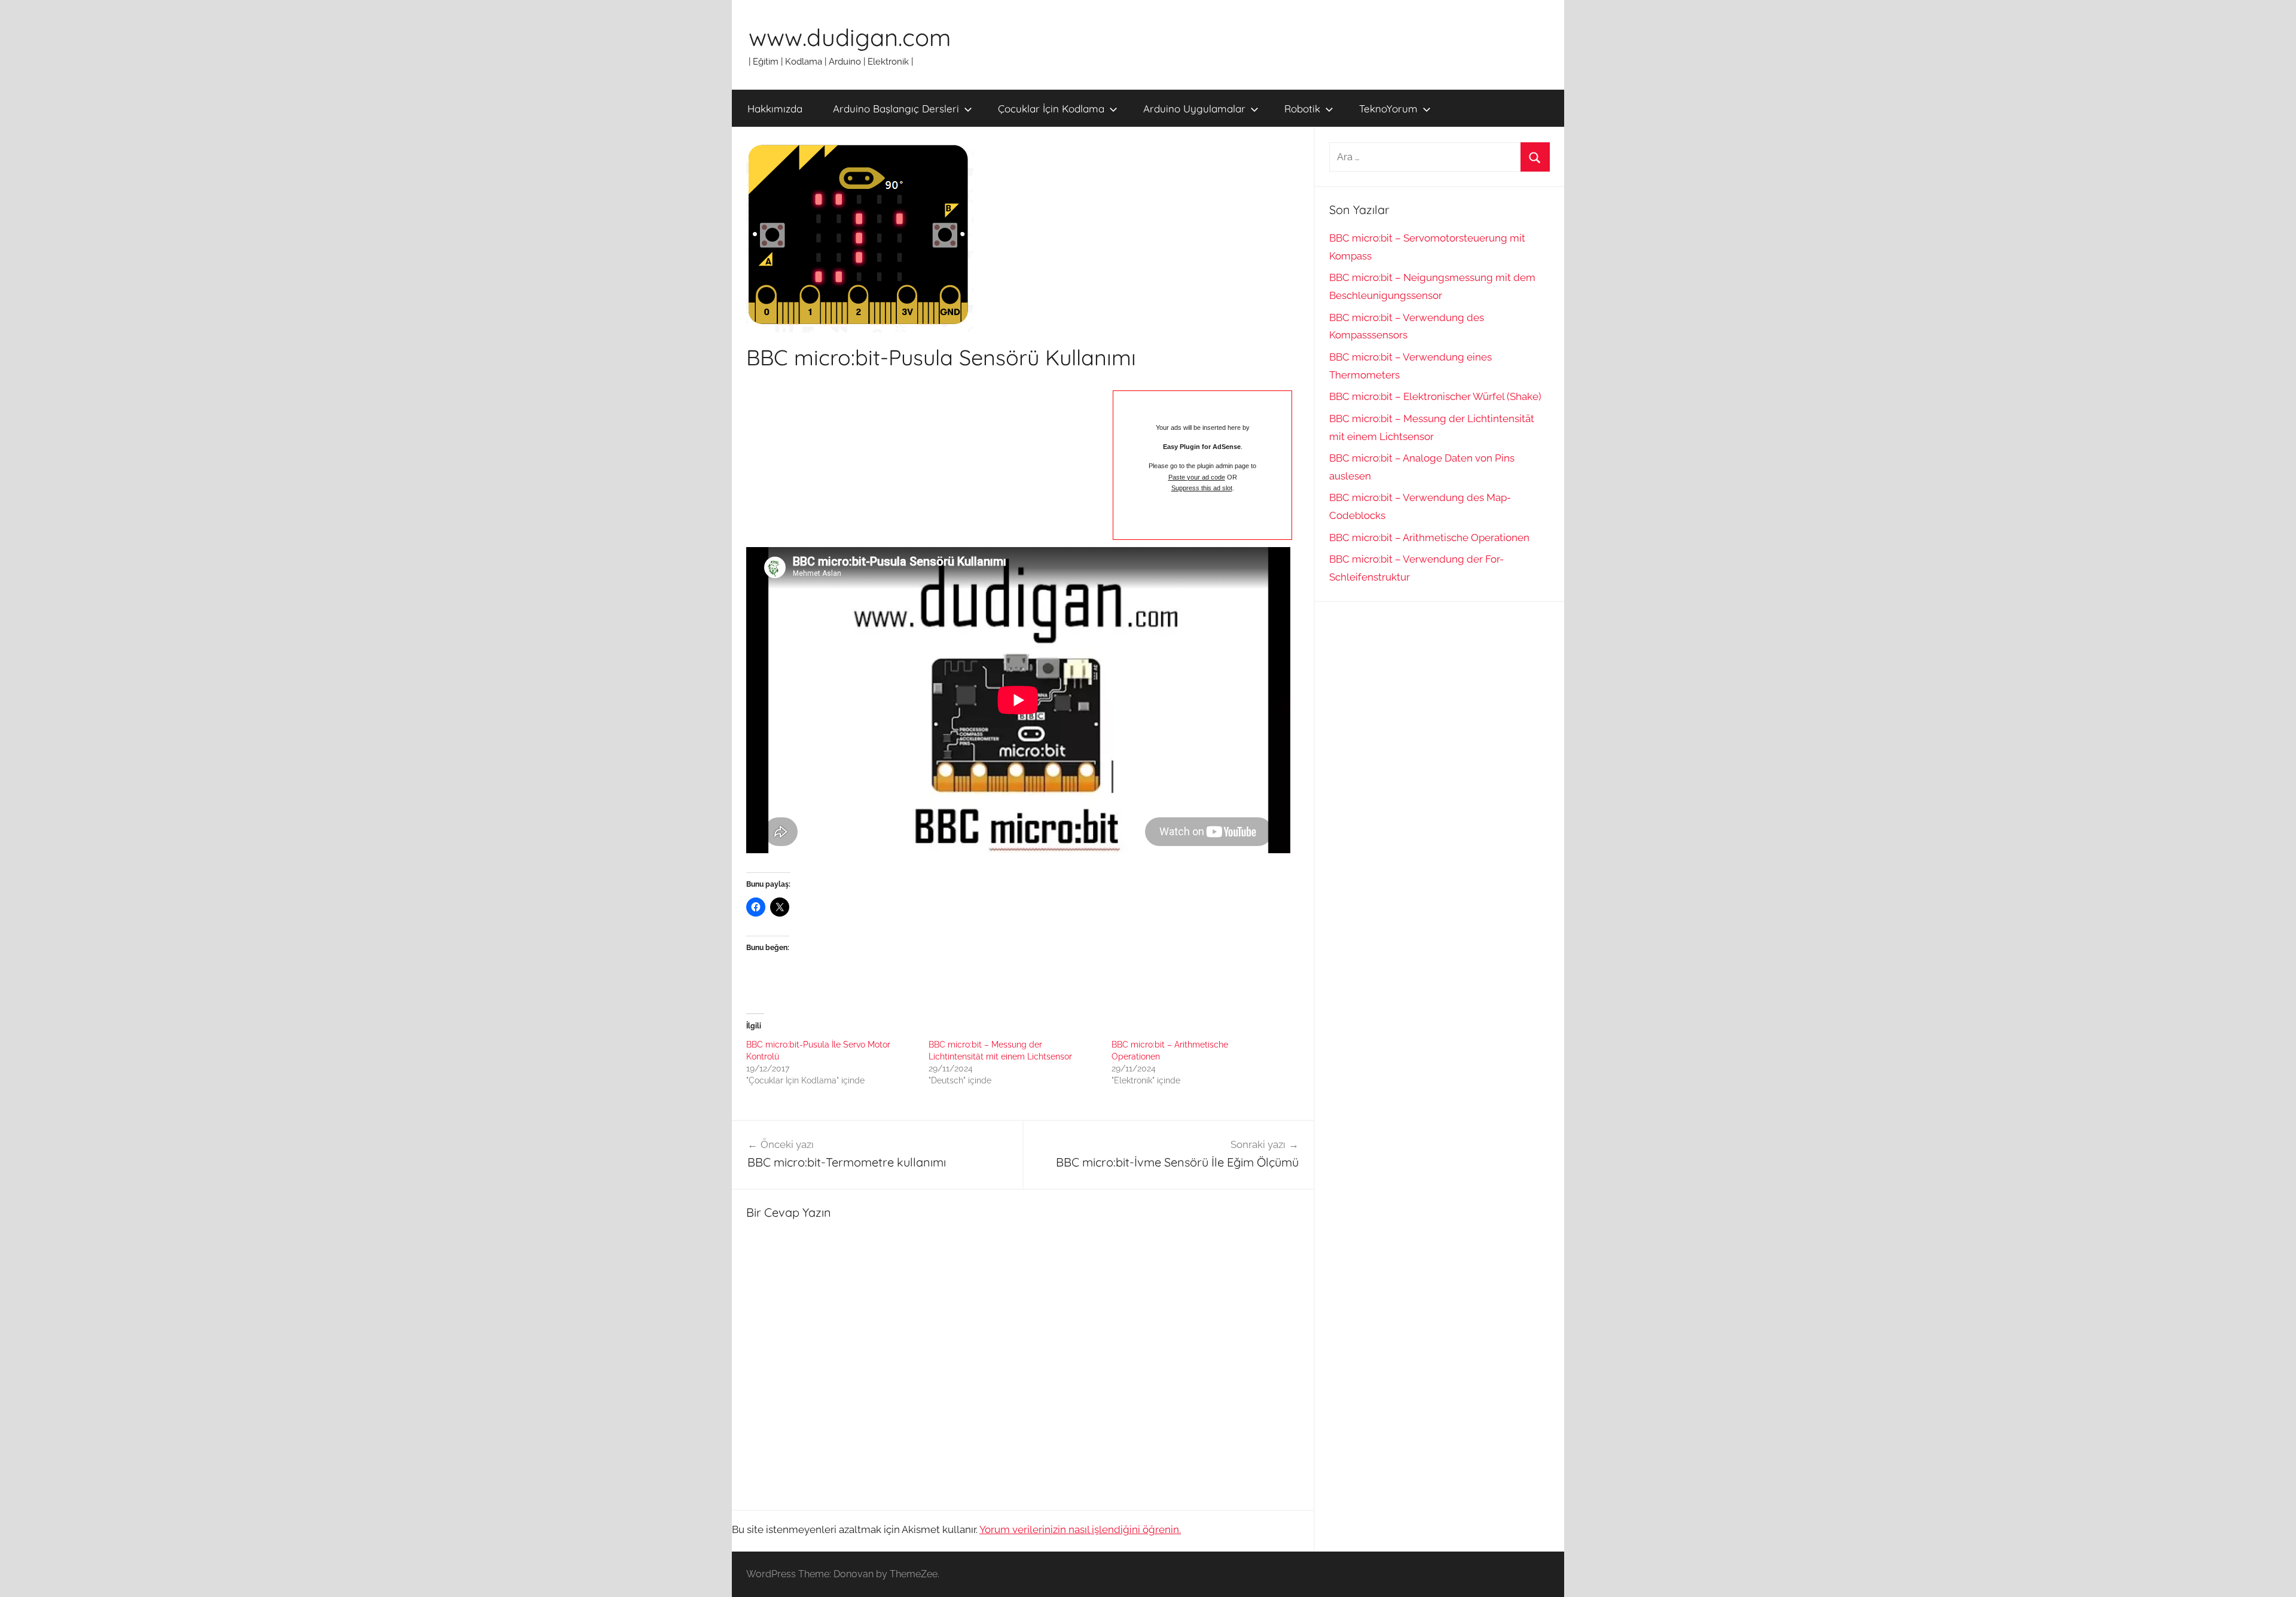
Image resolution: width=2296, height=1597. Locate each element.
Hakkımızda (775, 109)
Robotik (1302, 109)
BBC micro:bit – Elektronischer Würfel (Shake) (1435, 396)
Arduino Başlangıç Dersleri (896, 109)
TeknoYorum (1388, 109)
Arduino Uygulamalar (1194, 109)
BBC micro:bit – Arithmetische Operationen (1429, 538)
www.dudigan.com (850, 37)
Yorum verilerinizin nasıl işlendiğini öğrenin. (1080, 1529)
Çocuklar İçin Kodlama (1051, 109)
